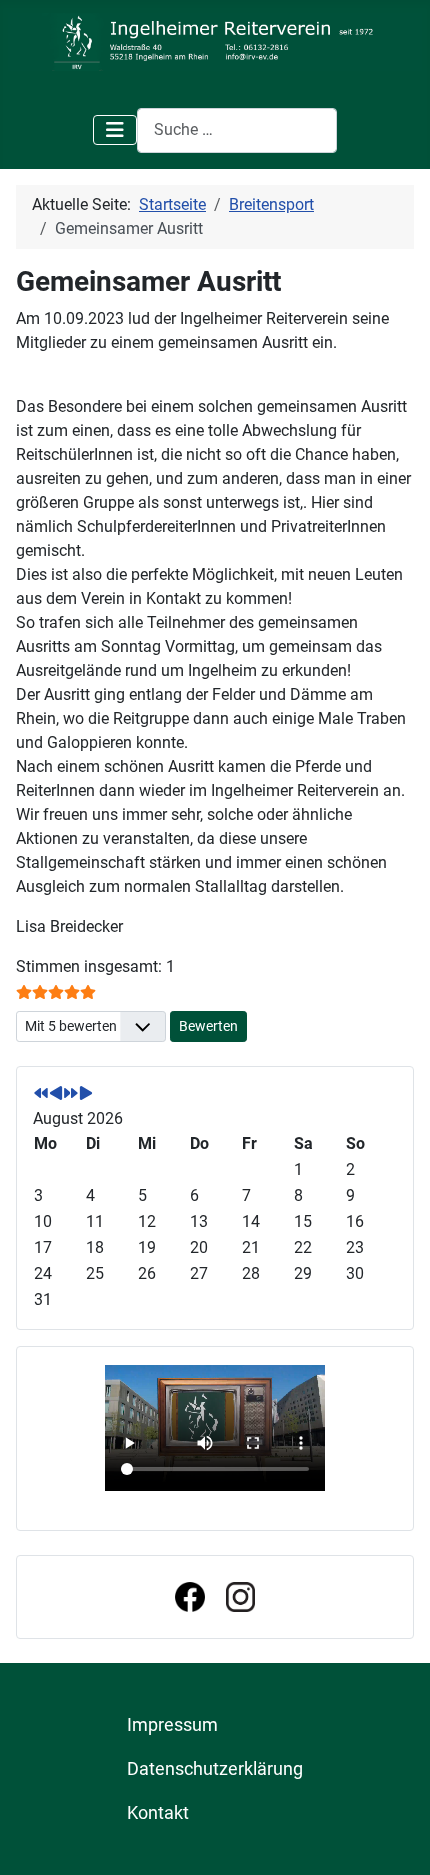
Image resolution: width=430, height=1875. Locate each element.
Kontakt (158, 1813)
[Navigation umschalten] (115, 130)
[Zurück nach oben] (395, 1838)
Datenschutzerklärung (215, 1769)
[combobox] (237, 130)
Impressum (172, 1725)
